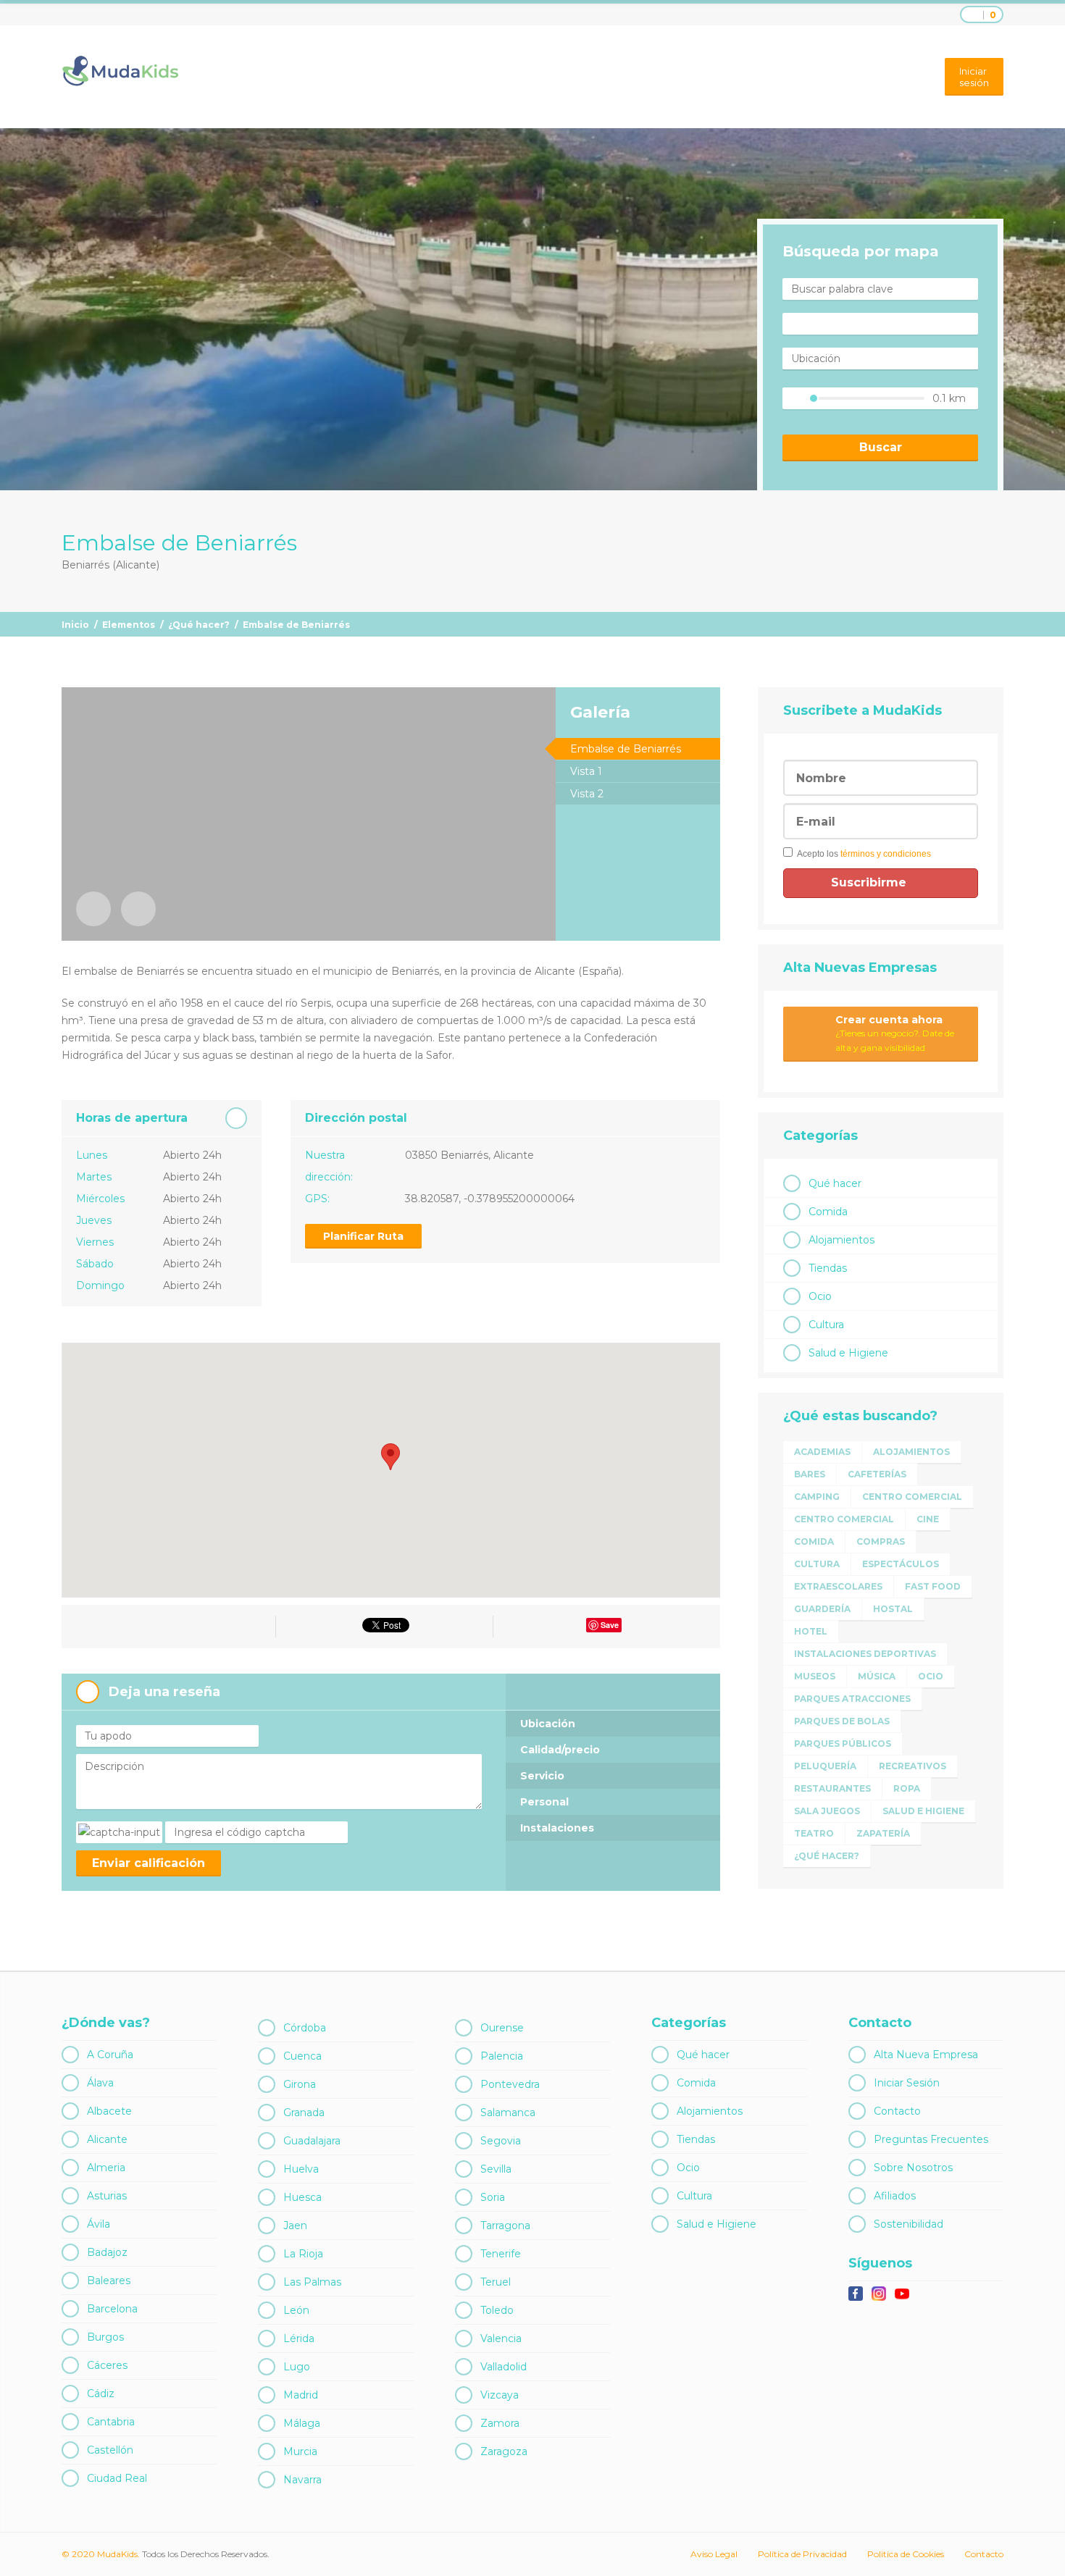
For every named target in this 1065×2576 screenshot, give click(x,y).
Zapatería (883, 1833)
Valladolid (504, 2367)
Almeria (106, 2168)
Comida (828, 1212)
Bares (810, 1474)
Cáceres (107, 2365)
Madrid (301, 2395)
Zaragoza (504, 2451)
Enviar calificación (149, 1863)
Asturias (107, 2196)
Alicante (107, 2139)
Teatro (814, 1833)
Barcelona (112, 2309)
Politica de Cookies (906, 2554)
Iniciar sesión (974, 77)
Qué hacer (835, 1183)
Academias (822, 1452)
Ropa (907, 1788)
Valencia (501, 2338)
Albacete (109, 2111)
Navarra (302, 2480)
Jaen (295, 2225)
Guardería (822, 1609)
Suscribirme (870, 882)
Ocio (820, 1296)
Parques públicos (843, 1744)
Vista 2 (587, 794)
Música (877, 1676)
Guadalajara (312, 2141)
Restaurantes (832, 1788)
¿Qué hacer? (199, 625)
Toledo (497, 2310)
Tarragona (505, 2225)
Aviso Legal (714, 2554)
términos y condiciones (886, 854)
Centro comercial (912, 1497)
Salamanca (508, 2113)
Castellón (110, 2450)
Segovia (501, 2141)
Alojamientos (841, 1240)
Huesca (302, 2197)
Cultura (826, 1325)
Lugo (297, 2367)
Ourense (502, 2028)
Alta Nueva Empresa (926, 2055)
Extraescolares (838, 1586)
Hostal (893, 1609)
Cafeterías (877, 1474)
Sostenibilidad (909, 2224)
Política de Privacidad (802, 2554)
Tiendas (828, 1268)
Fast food (933, 1586)
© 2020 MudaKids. (101, 2554)
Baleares (109, 2281)
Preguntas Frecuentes (931, 2139)
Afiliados (895, 2196)
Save (610, 1625)
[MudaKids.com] (120, 71)
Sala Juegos (827, 1811)
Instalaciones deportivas (865, 1654)
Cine (928, 1519)
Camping (817, 1497)
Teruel (496, 2282)
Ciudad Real (117, 2478)
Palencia (502, 2056)
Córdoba (305, 2028)
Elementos (129, 625)
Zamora (500, 2423)
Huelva (301, 2169)
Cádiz (101, 2394)
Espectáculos (901, 1564)
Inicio (75, 625)
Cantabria (111, 2422)
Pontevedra (510, 2084)
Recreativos (912, 1766)
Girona (300, 2084)
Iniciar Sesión (907, 2083)
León (296, 2310)
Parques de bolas (842, 1721)
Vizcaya (500, 2395)
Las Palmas (312, 2282)
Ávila (99, 2224)
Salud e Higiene (848, 1353)
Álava (100, 2083)
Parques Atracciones (852, 1699)
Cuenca (302, 2056)
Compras (881, 1541)
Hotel (811, 1631)
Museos (815, 1676)
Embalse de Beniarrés (626, 749)
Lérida (299, 2338)
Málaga (302, 2423)
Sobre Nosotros (913, 2168)
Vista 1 (586, 771)
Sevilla (496, 2169)
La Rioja (303, 2254)
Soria (493, 2197)
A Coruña (110, 2055)
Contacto (897, 2111)
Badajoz (107, 2252)
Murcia (300, 2451)
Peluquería (825, 1766)
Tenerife (501, 2254)
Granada (304, 2113)
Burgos (105, 2337)
